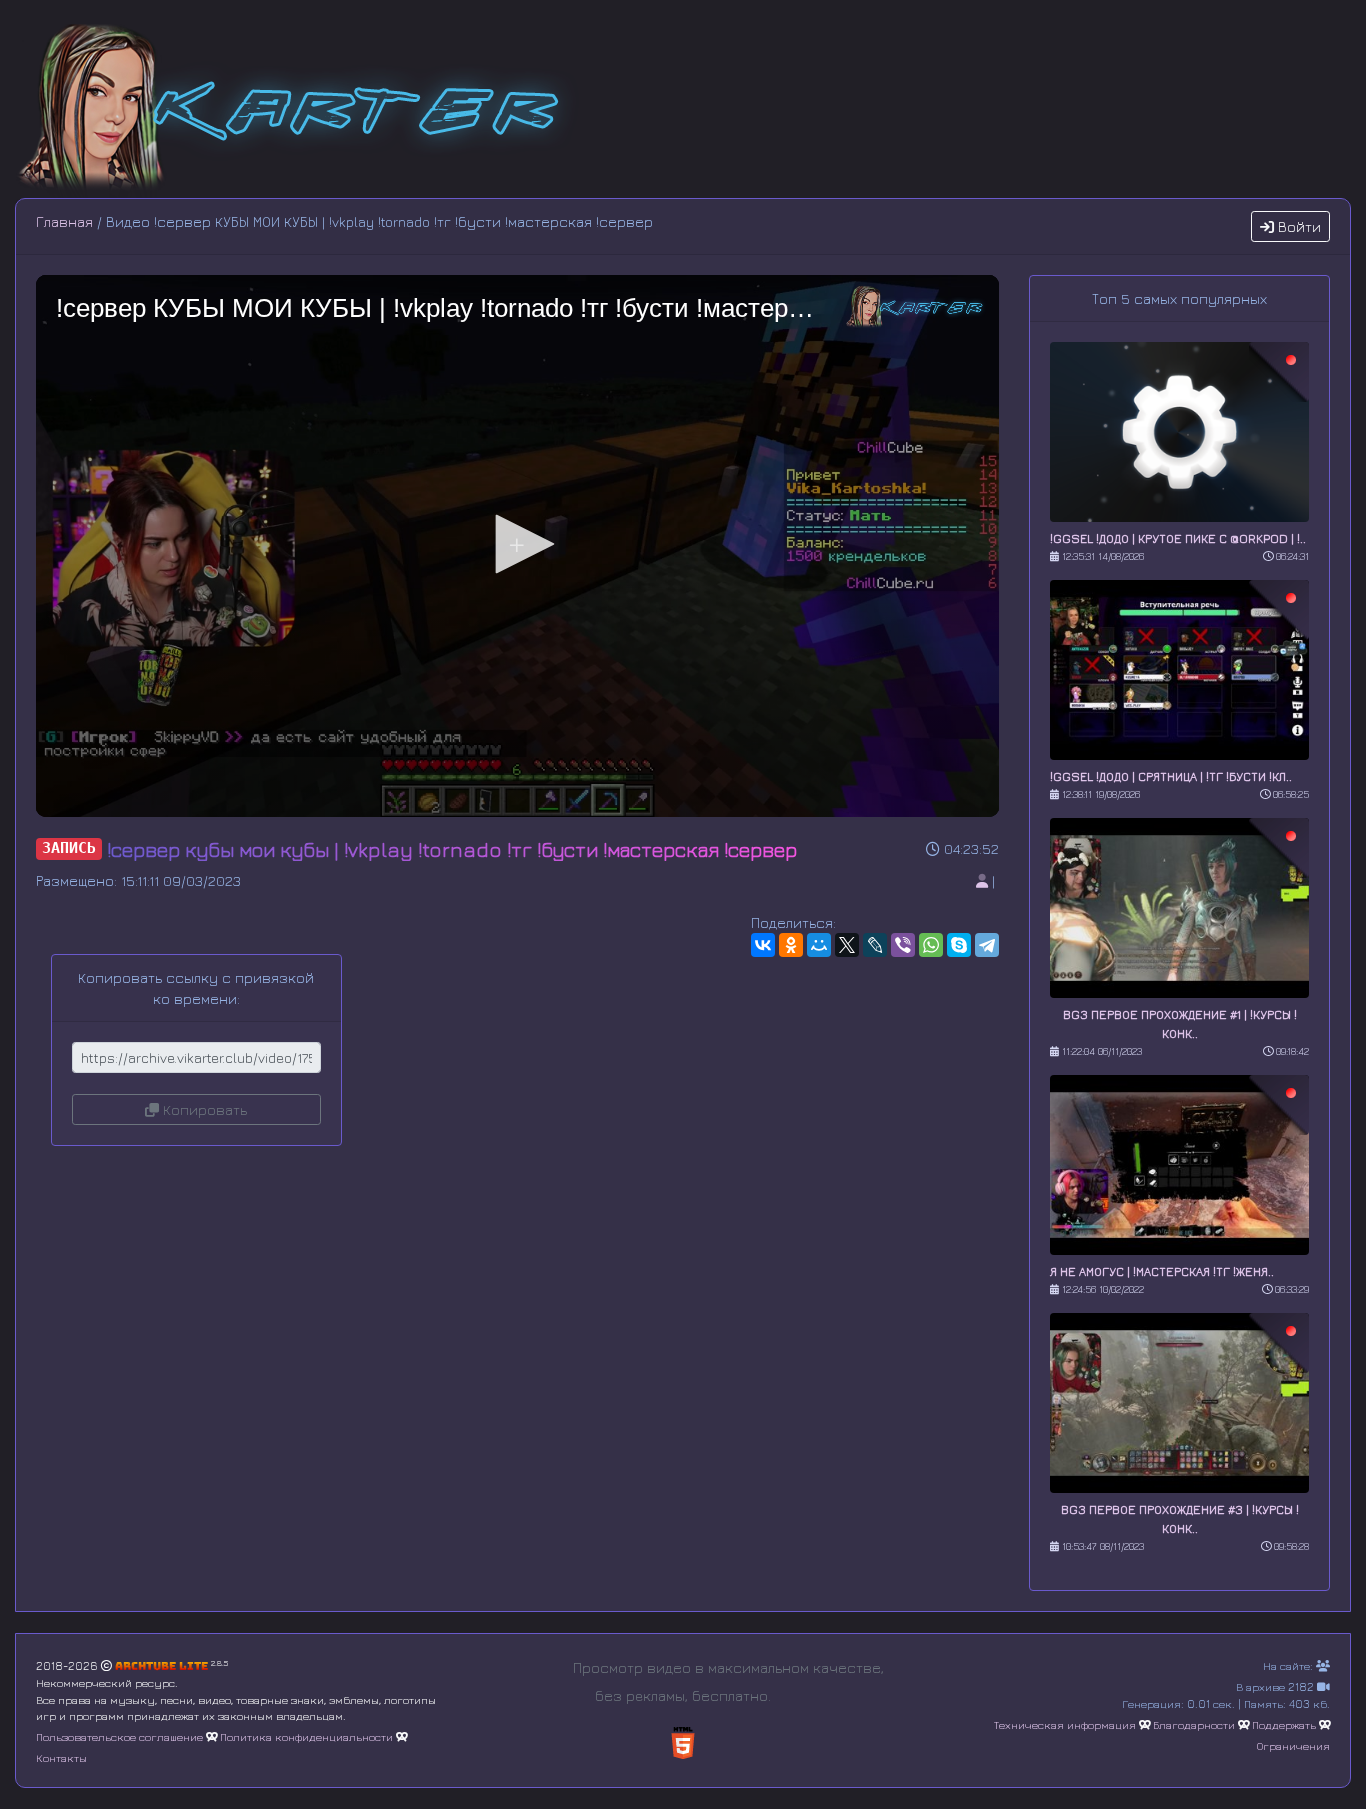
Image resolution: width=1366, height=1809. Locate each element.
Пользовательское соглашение (119, 1736)
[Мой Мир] (819, 945)
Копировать (203, 1109)
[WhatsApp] (931, 945)
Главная (64, 221)
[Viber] (903, 945)
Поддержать (1284, 1724)
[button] (518, 544)
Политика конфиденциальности (306, 1736)
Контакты (61, 1757)
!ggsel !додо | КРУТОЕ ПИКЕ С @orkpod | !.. (1178, 538)
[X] (847, 945)
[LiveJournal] (875, 945)
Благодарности (1194, 1724)
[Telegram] (987, 945)
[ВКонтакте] (763, 945)
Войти (1297, 226)
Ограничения (1293, 1745)
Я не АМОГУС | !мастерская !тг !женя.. (1162, 1271)
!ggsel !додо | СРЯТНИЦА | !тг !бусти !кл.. (1171, 776)
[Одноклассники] (791, 945)
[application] (517, 546)
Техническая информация (1065, 1724)
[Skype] (959, 945)
